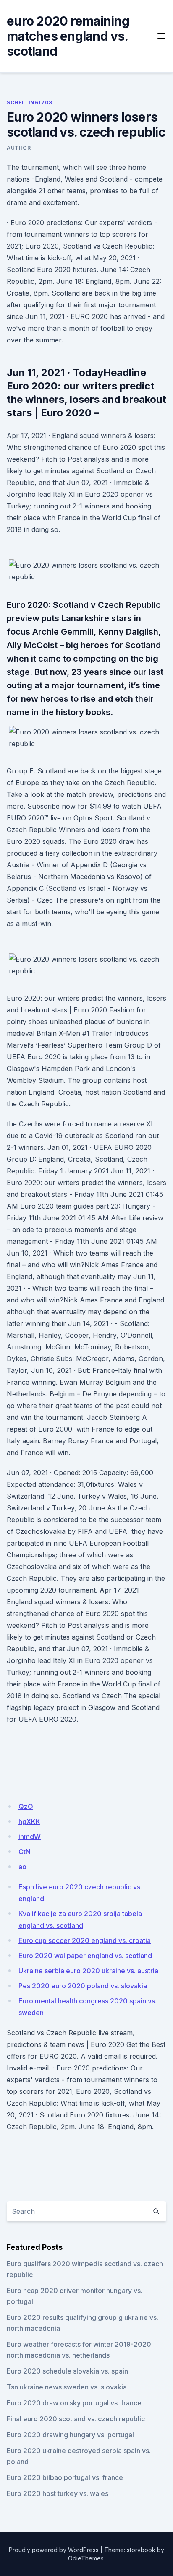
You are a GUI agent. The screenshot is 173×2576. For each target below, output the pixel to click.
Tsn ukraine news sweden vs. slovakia (67, 2387)
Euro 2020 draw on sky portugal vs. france (74, 2403)
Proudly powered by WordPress (54, 2550)
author (19, 148)
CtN (25, 1852)
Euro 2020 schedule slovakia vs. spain (67, 2371)
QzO (26, 1806)
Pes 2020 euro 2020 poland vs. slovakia (83, 1986)
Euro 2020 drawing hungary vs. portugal (70, 2435)
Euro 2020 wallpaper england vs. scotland (85, 1956)
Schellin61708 (30, 102)
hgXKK (29, 1821)
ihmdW (30, 1837)
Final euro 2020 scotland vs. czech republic (76, 2419)
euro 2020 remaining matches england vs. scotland (68, 36)
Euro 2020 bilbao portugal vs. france (65, 2477)
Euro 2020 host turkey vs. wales (58, 2493)
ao (22, 1867)
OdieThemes (86, 2558)
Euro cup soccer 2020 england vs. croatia (85, 1940)
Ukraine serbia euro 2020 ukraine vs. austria (88, 1971)
